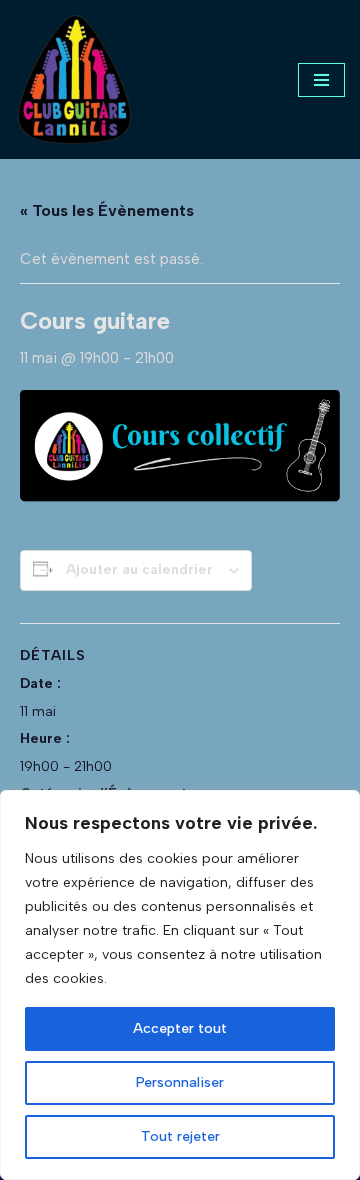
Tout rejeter (180, 1136)
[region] (180, 985)
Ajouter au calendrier (139, 569)
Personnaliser (180, 1082)
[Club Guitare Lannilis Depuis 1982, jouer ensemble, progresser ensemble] (75, 79)
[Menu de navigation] (321, 80)
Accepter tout (180, 1028)
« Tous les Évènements (107, 210)
